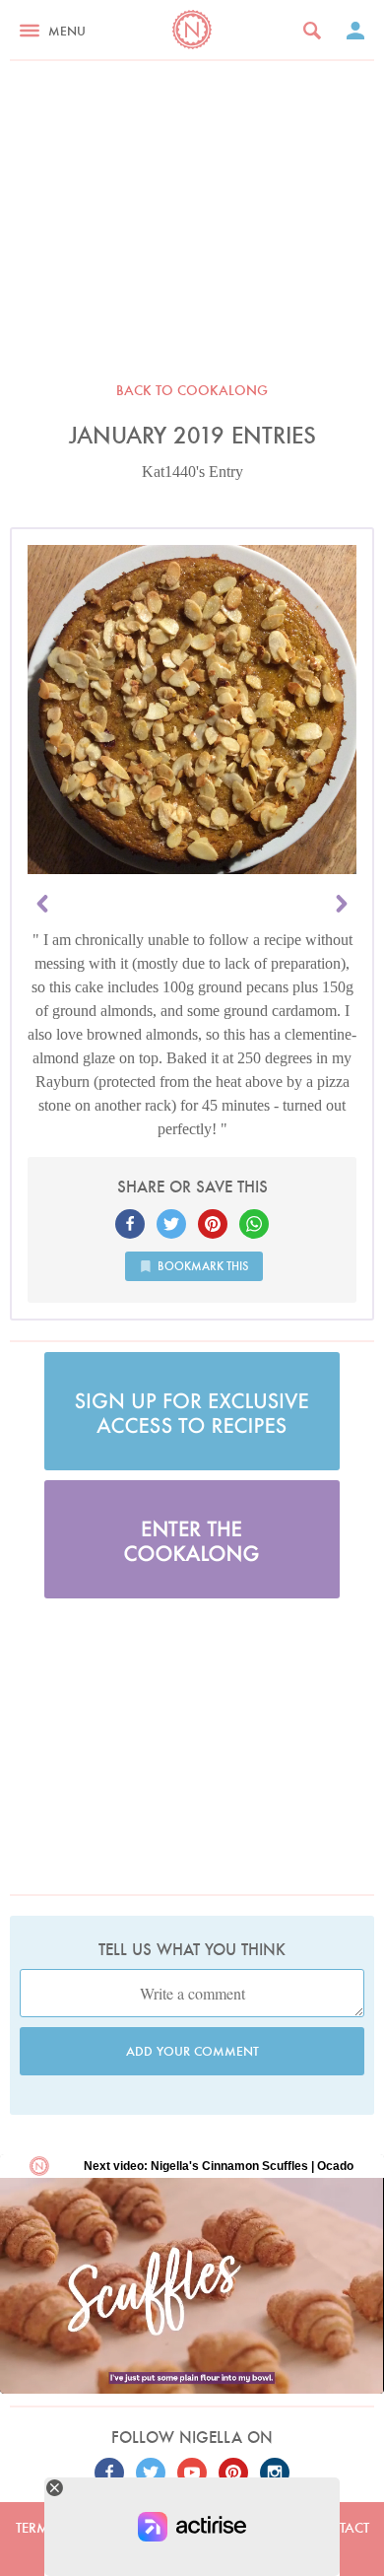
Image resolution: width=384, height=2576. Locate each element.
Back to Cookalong (192, 390)
